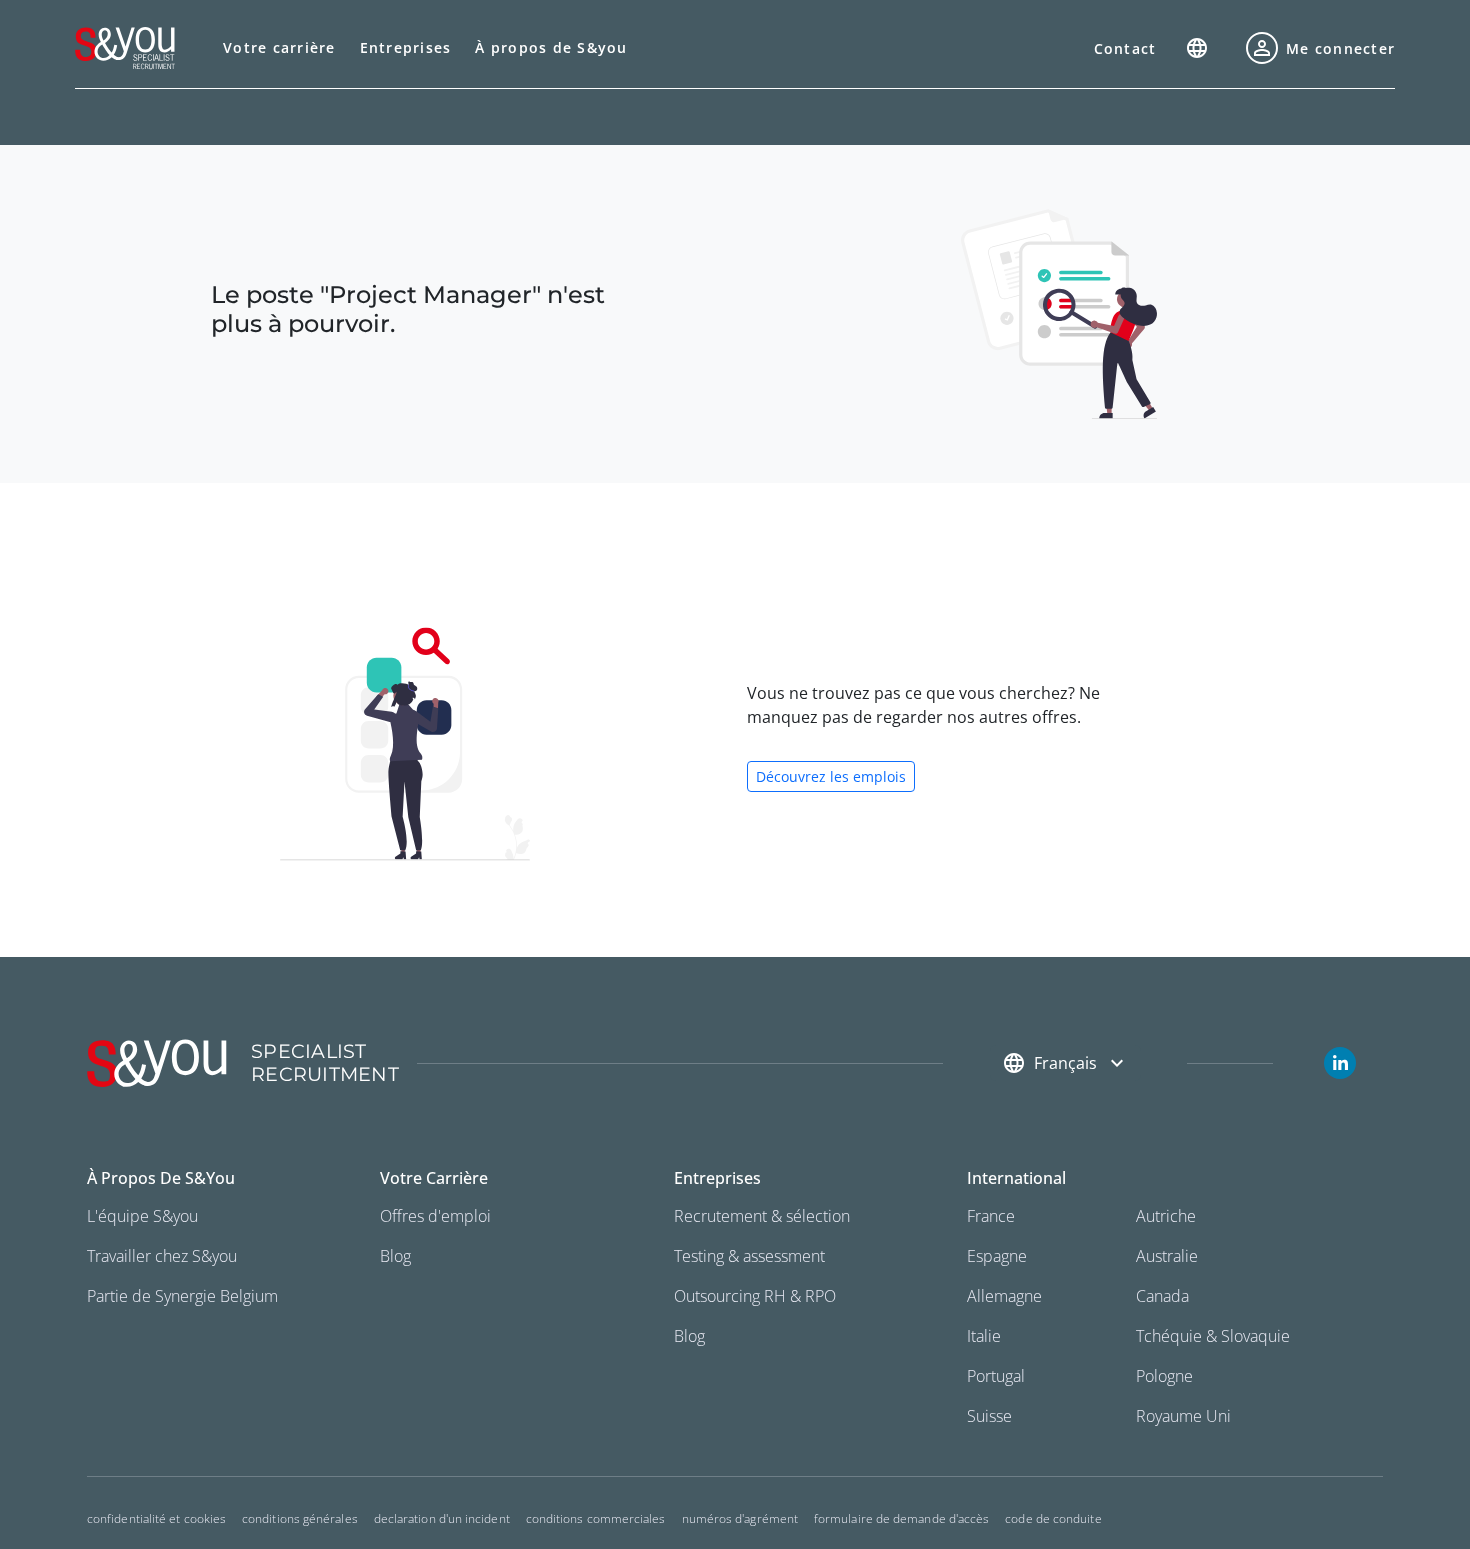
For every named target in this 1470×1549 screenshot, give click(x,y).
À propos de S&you (551, 47)
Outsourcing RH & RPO (755, 1296)
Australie (1167, 1256)
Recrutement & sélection (762, 1216)
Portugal (996, 1376)
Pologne (1164, 1376)
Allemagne (1004, 1296)
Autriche (1166, 1216)
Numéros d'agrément (740, 1518)
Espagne (997, 1256)
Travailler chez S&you (162, 1256)
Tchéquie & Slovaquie (1213, 1336)
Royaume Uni (1183, 1416)
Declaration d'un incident (442, 1518)
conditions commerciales (596, 1518)
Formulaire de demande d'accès (901, 1518)
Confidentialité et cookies (156, 1518)
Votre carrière (279, 47)
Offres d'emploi (435, 1216)
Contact (1125, 48)
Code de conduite (1053, 1518)
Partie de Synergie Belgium (182, 1296)
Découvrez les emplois (831, 776)
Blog (395, 1256)
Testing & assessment (749, 1256)
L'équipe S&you (142, 1216)
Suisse (989, 1416)
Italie (984, 1336)
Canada (1162, 1296)
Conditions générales (300, 1518)
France (991, 1216)
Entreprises (406, 47)
